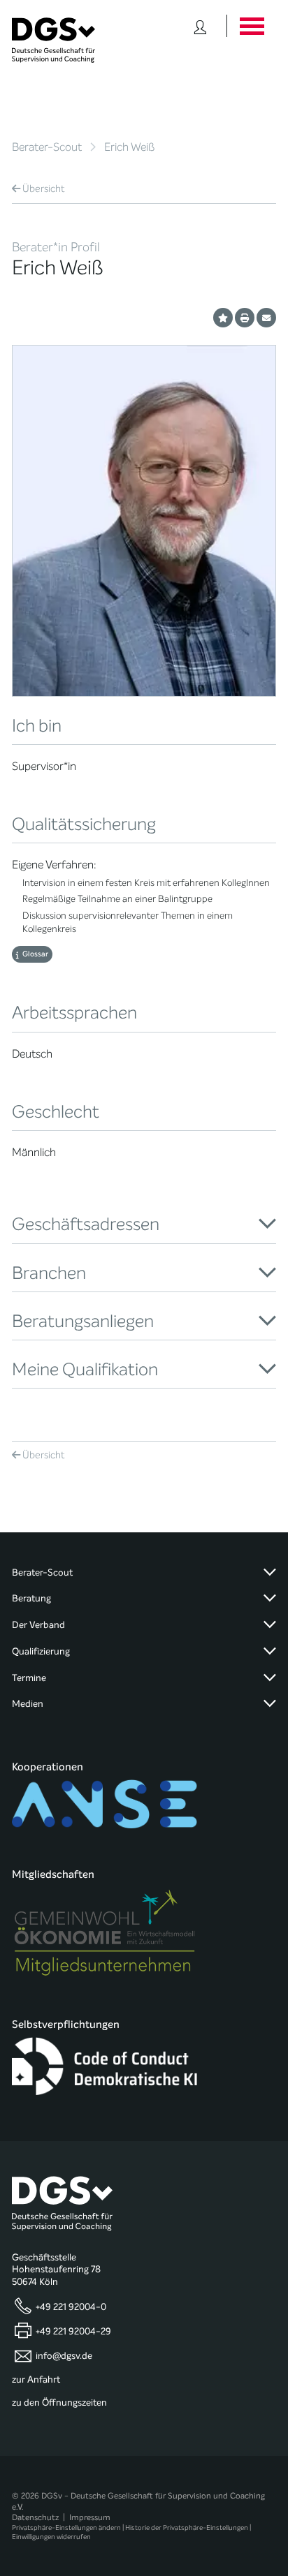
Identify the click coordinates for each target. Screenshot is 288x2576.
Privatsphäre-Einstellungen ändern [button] (66, 2527)
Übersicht (44, 189)
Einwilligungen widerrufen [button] (51, 2537)
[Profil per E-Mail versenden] (266, 318)
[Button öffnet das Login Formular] (200, 26)
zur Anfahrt (36, 2380)
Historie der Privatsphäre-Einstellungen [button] (187, 2527)
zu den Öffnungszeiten (59, 2403)
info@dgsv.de (64, 2356)
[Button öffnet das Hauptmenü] (251, 26)
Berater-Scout (47, 147)
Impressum (90, 2517)
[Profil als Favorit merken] (223, 318)
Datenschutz (35, 2517)
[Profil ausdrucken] (245, 318)
